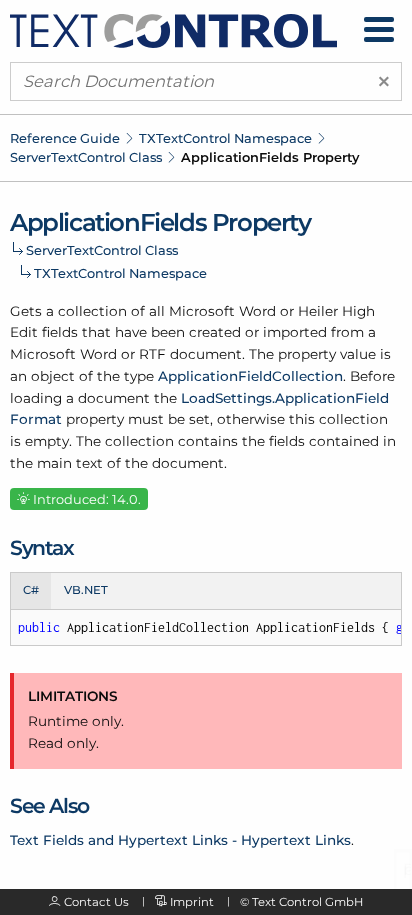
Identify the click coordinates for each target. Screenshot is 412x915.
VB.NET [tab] (86, 590)
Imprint (192, 902)
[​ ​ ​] (379, 29)
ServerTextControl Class (86, 157)
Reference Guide (65, 138)
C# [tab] (31, 590)
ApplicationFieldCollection (250, 376)
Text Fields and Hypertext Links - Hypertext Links (180, 840)
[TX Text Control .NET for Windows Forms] (173, 29)
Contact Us (96, 902)
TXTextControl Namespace (225, 138)
